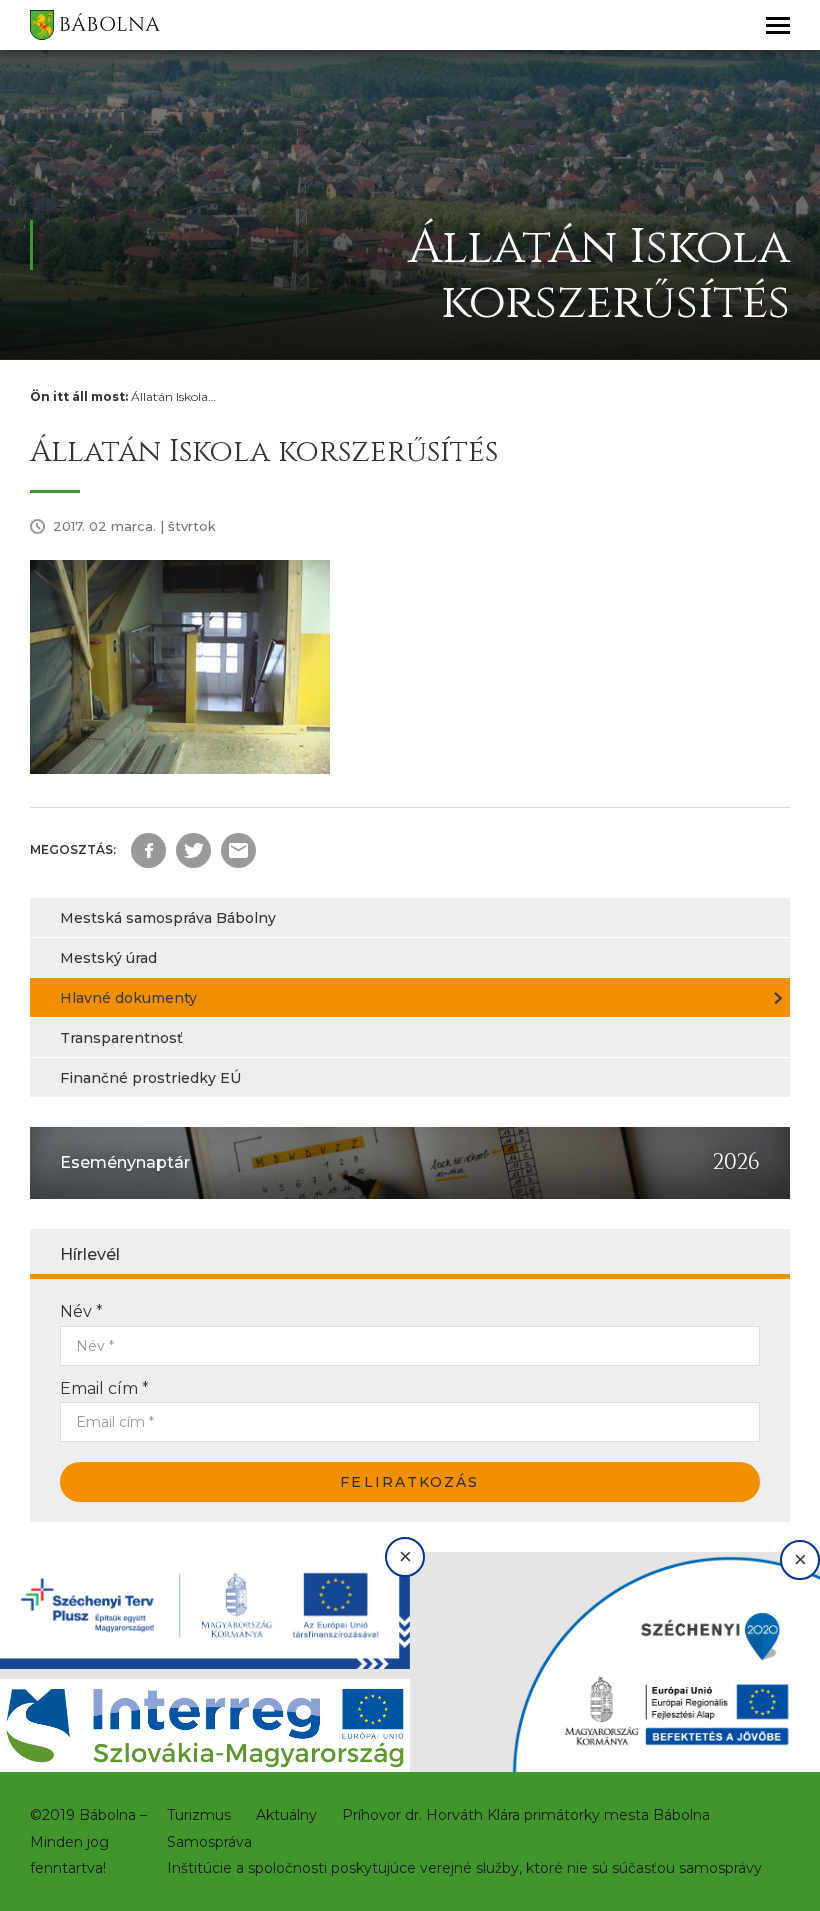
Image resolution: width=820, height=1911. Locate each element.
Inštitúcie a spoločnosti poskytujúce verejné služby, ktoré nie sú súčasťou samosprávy (464, 1868)
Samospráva (209, 1842)
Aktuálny (286, 1815)
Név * (81, 1311)
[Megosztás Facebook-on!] (148, 850)
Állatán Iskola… (173, 396)
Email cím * (104, 1388)
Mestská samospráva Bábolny (168, 918)
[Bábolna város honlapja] (95, 25)
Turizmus (199, 1815)
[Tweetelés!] (193, 850)
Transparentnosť (121, 1038)
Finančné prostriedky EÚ (150, 1078)
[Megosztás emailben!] (238, 850)
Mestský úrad (108, 958)
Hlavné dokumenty (128, 998)
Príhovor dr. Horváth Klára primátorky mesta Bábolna (526, 1815)
